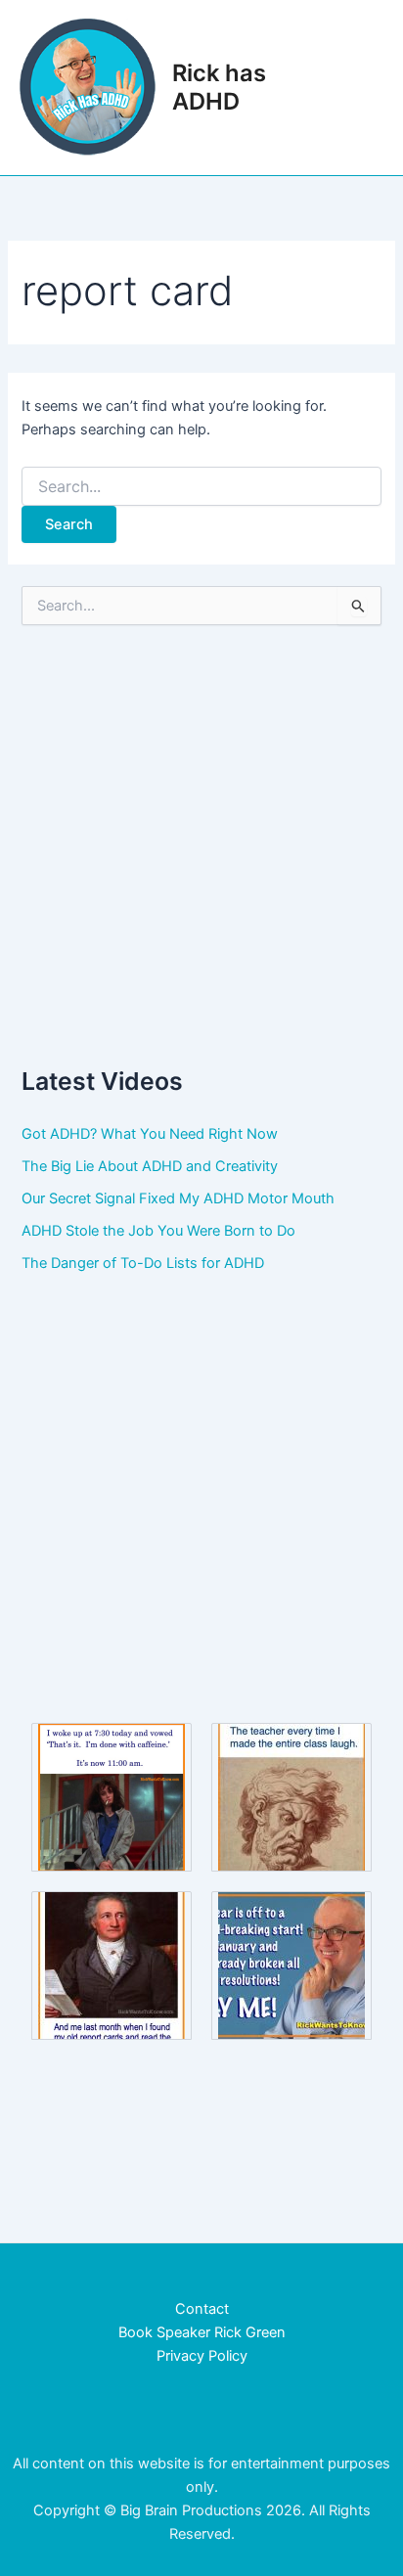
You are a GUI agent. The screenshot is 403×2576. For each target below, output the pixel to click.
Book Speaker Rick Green (202, 2332)
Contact (202, 2309)
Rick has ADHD (219, 87)
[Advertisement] (201, 844)
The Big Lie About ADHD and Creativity (150, 1166)
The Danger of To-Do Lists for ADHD (143, 1263)
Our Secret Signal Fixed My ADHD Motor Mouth (178, 1198)
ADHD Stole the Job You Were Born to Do (158, 1231)
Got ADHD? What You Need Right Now (150, 1134)
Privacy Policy (202, 2356)
